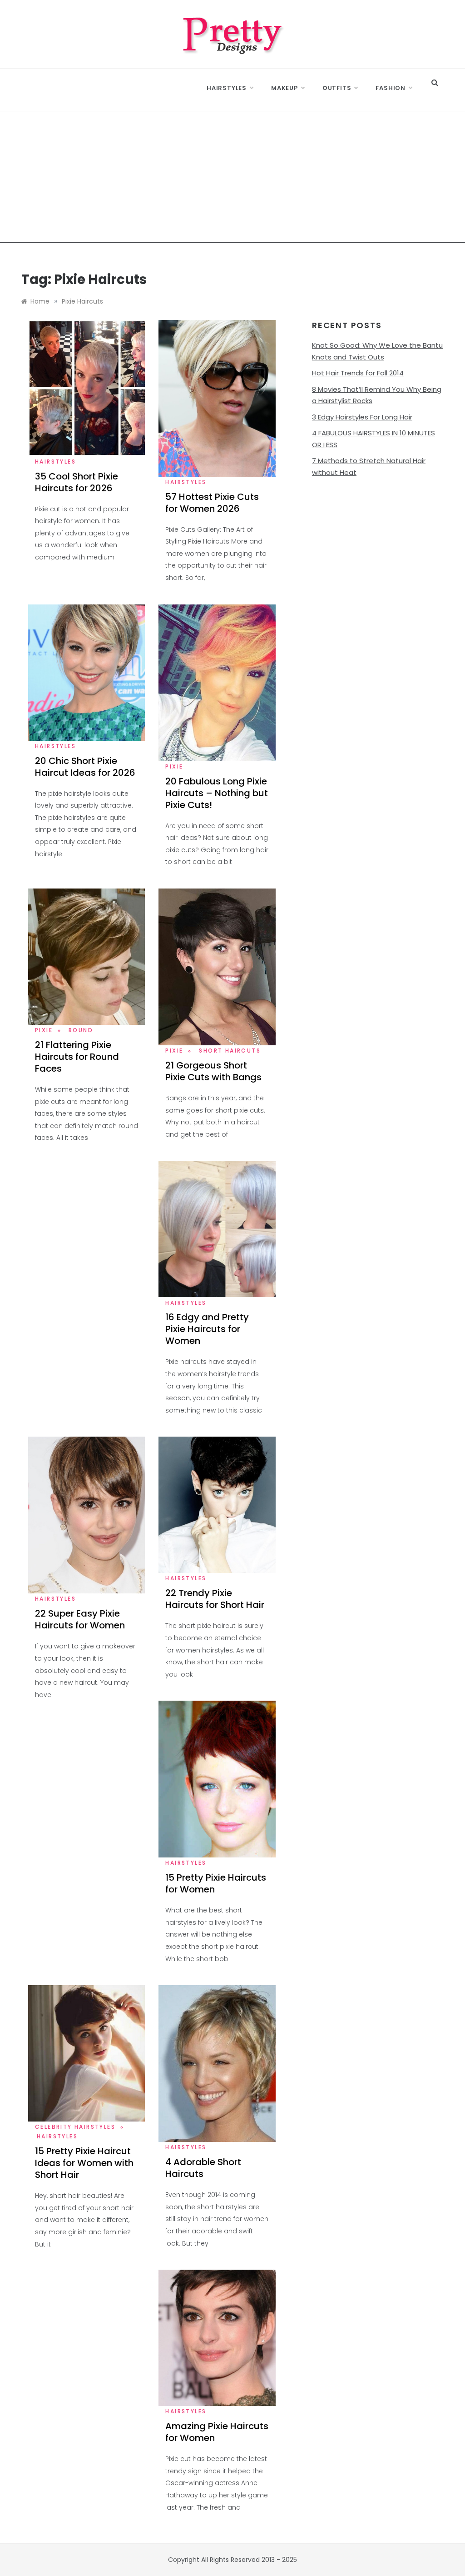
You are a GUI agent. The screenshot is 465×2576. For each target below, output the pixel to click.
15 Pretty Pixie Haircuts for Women (216, 1883)
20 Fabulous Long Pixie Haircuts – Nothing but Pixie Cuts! (217, 793)
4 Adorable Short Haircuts (203, 2168)
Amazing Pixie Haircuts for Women (217, 2432)
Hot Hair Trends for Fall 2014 (358, 373)
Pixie (174, 766)
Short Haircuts (230, 1051)
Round (81, 1030)
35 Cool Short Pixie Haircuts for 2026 (77, 482)
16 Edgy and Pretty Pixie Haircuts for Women (207, 1329)
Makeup (284, 88)
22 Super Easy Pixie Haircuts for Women (80, 1619)
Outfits (337, 88)
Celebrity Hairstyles (75, 2127)
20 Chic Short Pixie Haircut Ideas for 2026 (85, 767)
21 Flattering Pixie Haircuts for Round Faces (77, 1057)
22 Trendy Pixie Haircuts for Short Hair (215, 1599)
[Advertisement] (232, 180)
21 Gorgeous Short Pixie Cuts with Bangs (213, 1071)
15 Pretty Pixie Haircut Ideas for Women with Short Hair (84, 2163)
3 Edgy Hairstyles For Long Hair (362, 417)
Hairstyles (227, 88)
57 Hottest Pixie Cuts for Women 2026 (212, 503)
